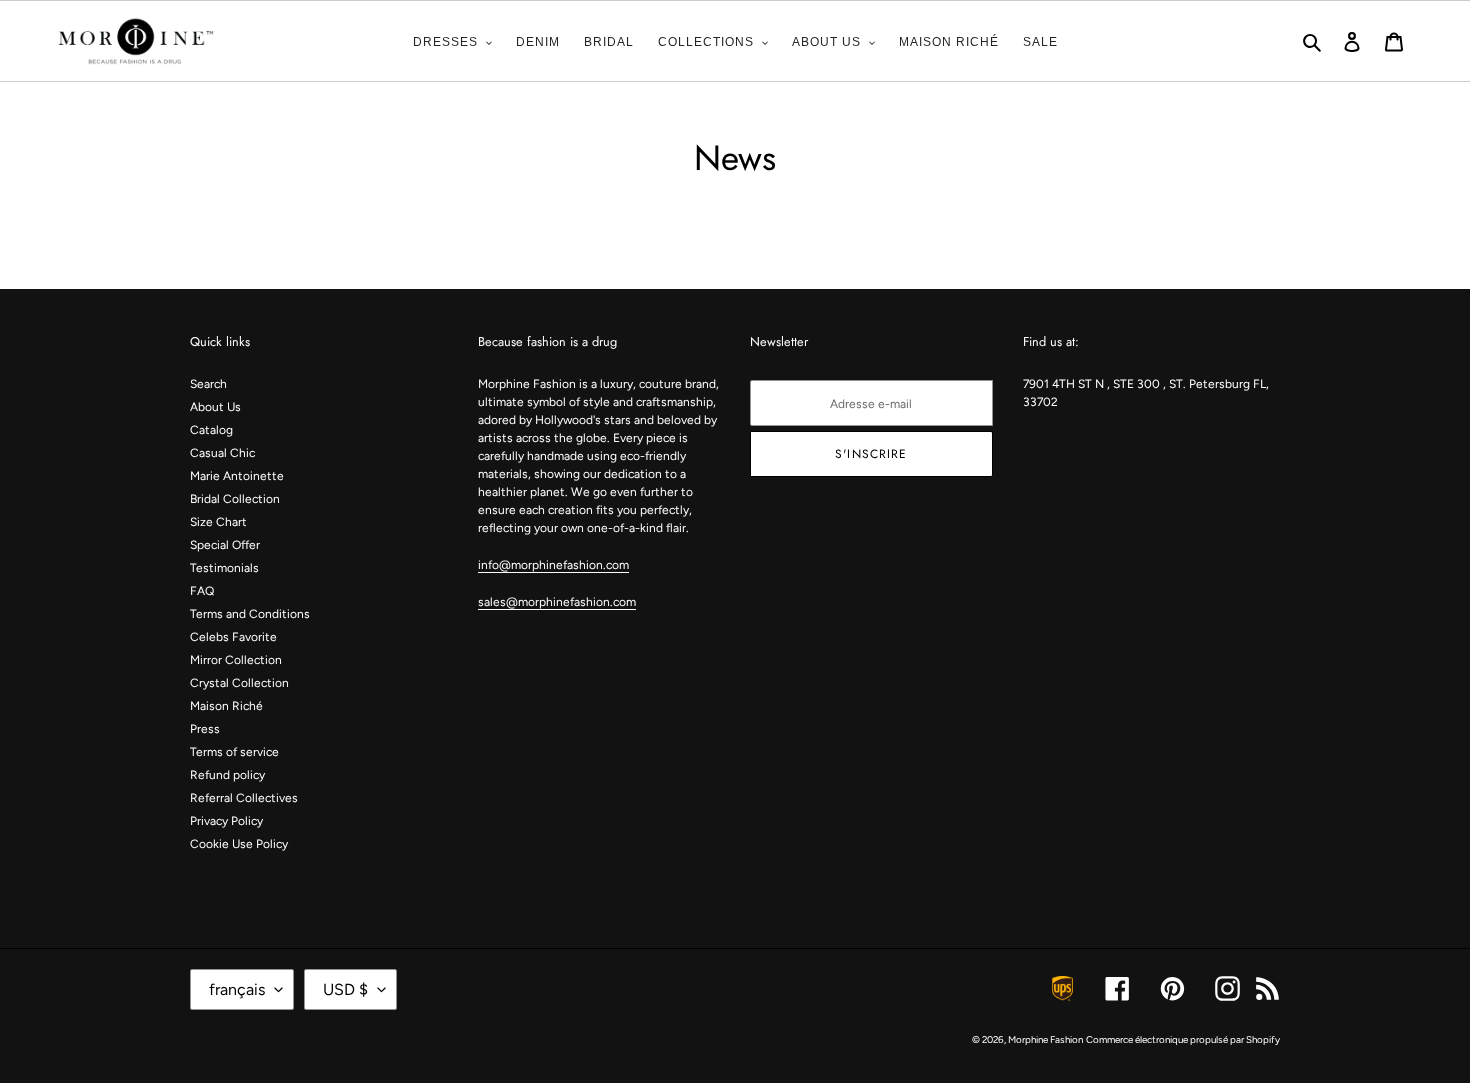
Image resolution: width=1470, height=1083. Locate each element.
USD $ (345, 989)
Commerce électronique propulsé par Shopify (1183, 1039)
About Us (215, 407)
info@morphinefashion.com (553, 565)
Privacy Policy (226, 821)
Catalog (211, 430)
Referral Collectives (244, 798)
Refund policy (227, 775)
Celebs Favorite (233, 637)
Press (205, 729)
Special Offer (225, 545)
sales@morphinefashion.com (557, 602)
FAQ (202, 591)
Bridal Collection (235, 499)
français (237, 989)
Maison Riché (226, 706)
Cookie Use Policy (239, 844)
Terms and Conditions (250, 614)
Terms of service (234, 752)
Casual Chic (222, 453)
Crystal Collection (239, 683)
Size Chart (218, 522)
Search (208, 384)
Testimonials (224, 568)
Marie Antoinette (237, 476)
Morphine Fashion (1045, 1039)
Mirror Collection (236, 660)
